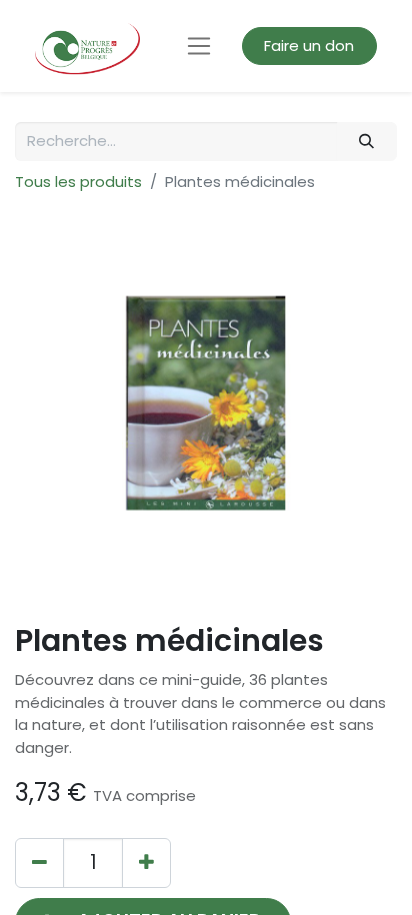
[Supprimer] (39, 862)
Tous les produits (78, 181)
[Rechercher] (367, 141)
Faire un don (309, 45)
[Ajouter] (146, 862)
